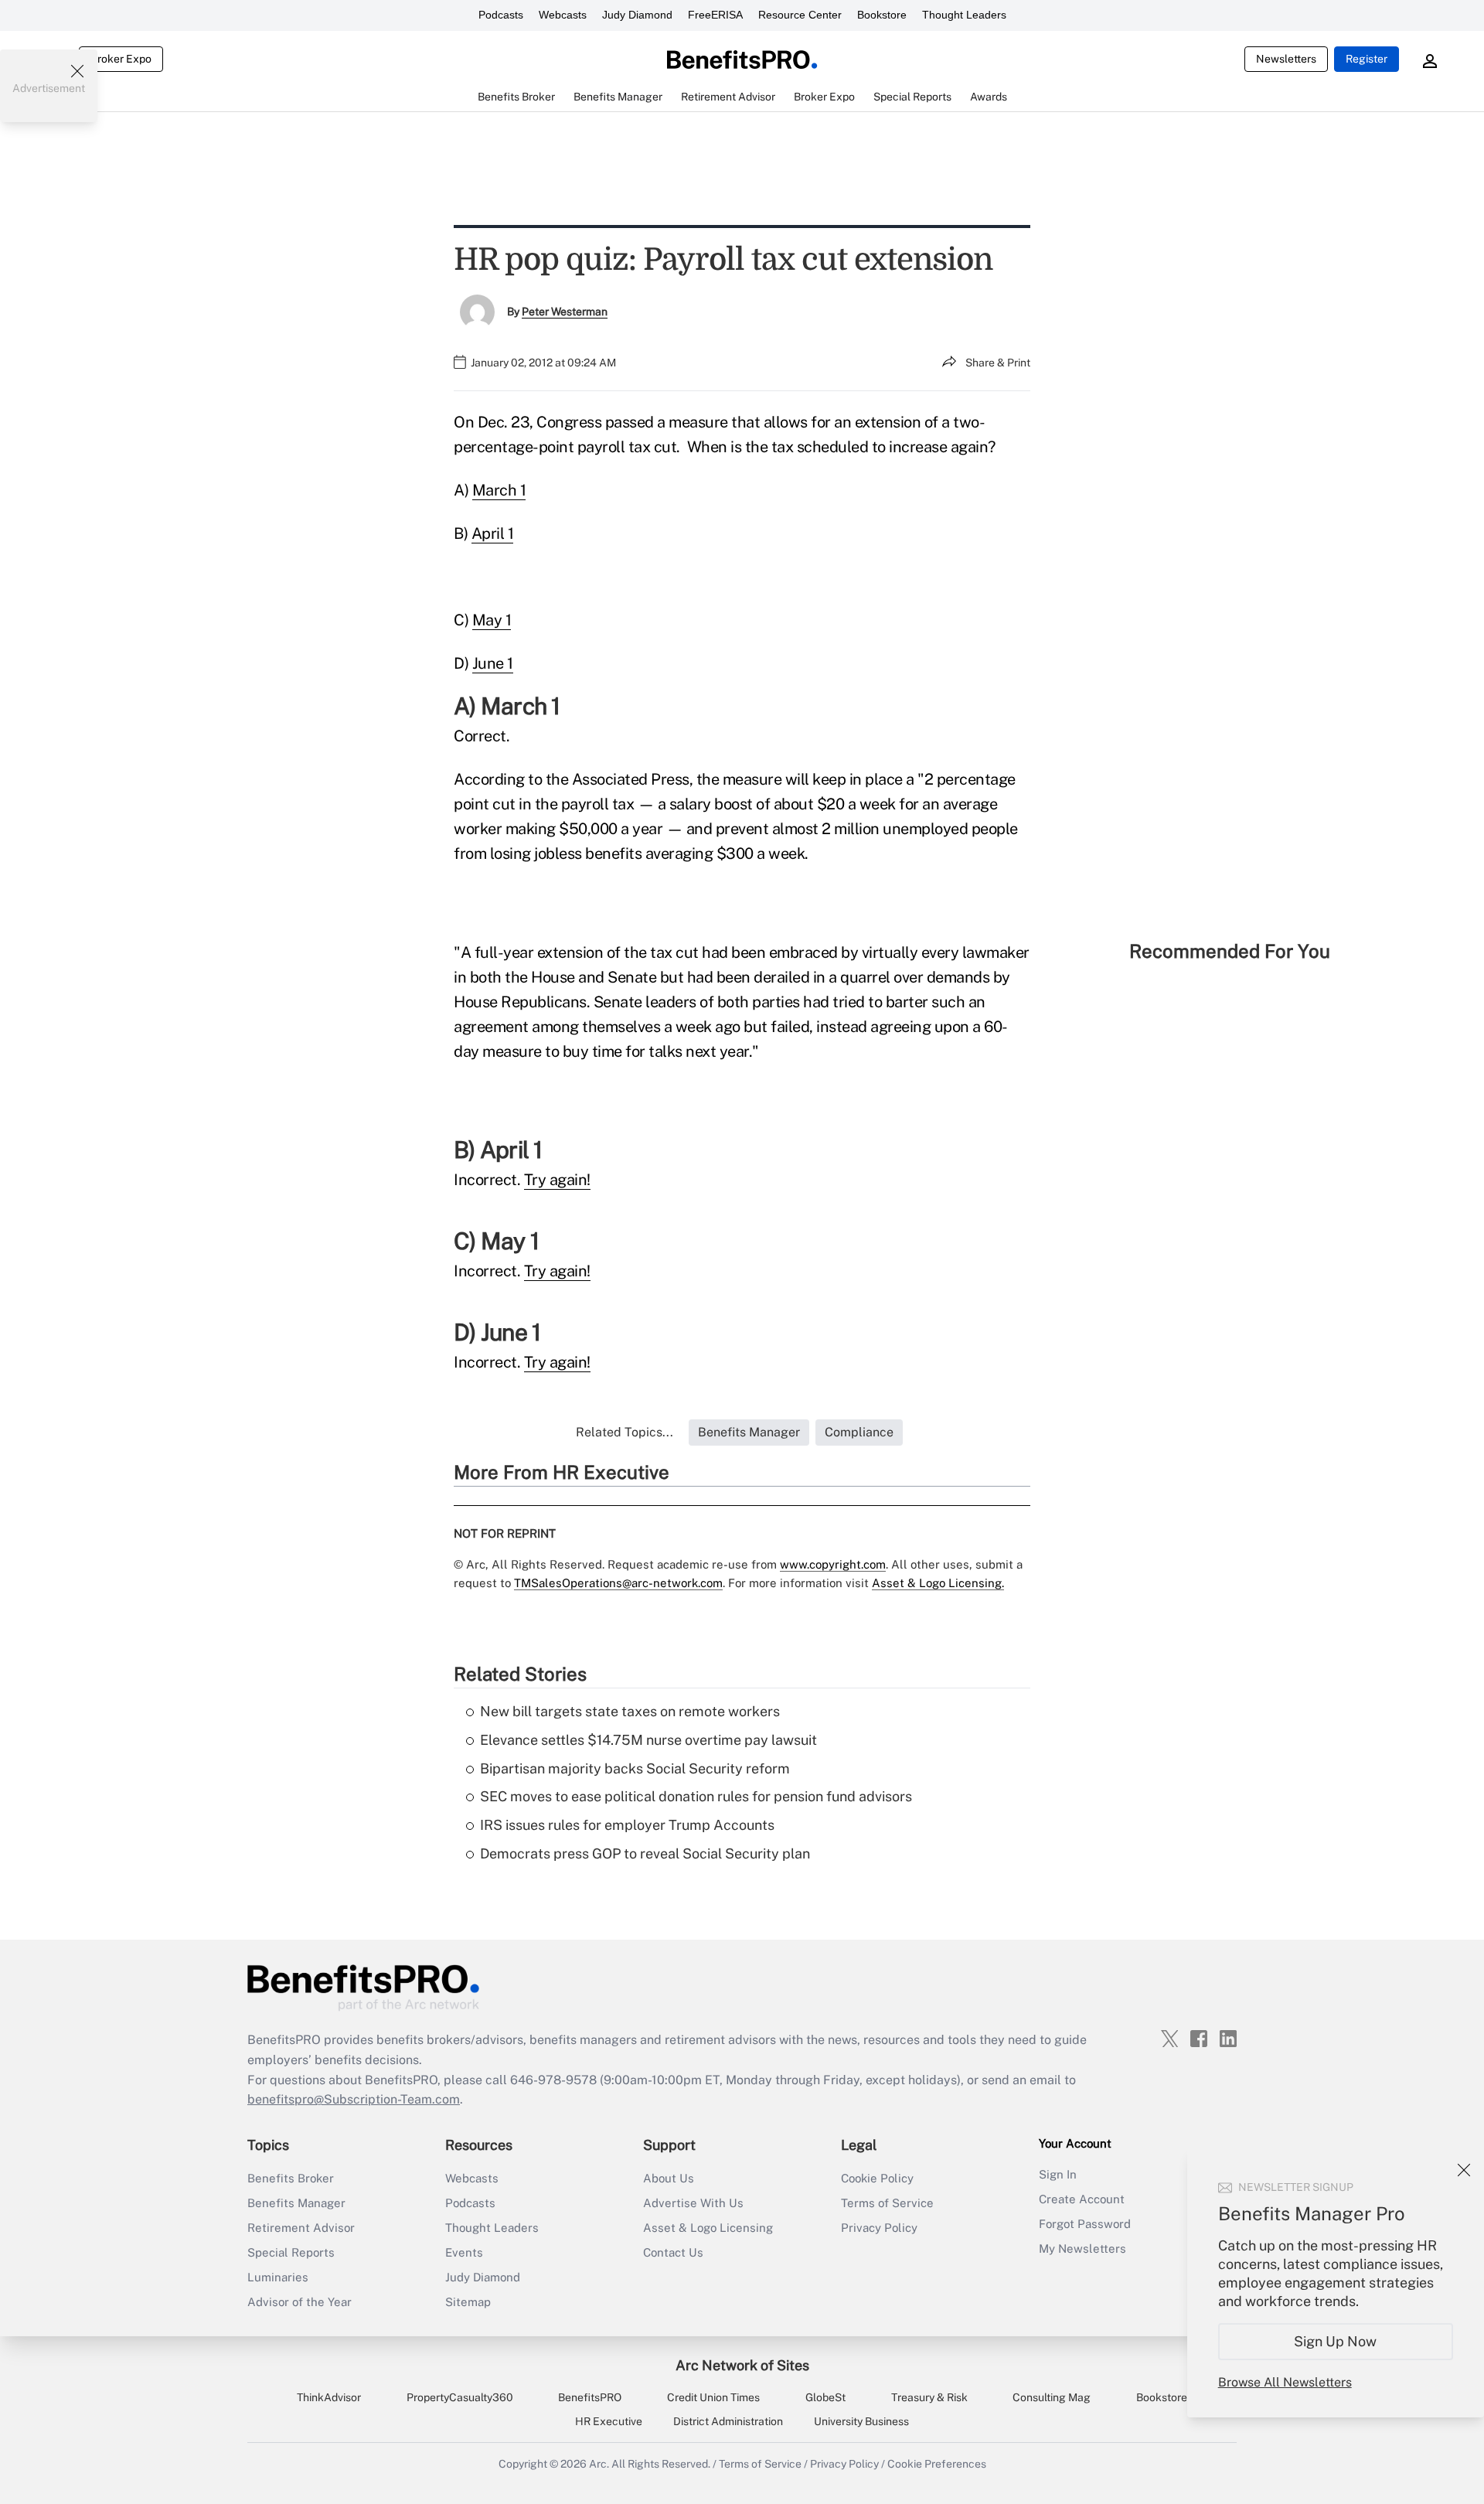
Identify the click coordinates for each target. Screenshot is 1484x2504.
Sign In (1058, 2174)
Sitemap (468, 2302)
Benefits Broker (291, 2178)
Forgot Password (1085, 2224)
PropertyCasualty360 (460, 2397)
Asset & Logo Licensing (708, 2228)
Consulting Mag (1052, 2397)
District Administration (728, 2421)
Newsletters (1286, 59)
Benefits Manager (296, 2203)
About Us (669, 2178)
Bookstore (882, 15)
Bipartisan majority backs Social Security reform (635, 1768)
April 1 (493, 533)
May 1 (492, 620)
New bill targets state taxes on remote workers (630, 1711)
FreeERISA (715, 15)
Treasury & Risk (929, 2397)
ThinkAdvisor (329, 2397)
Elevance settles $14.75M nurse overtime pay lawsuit (648, 1740)
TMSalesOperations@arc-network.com (618, 1583)
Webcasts (563, 15)
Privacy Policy (879, 2228)
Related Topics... (625, 1432)
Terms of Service (887, 2203)
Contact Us (673, 2252)
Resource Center (800, 15)
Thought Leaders (964, 15)
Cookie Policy (877, 2178)
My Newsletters (1082, 2248)
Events (464, 2252)
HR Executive (609, 2421)
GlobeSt (825, 2397)
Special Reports (291, 2252)
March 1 (499, 490)
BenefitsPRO (590, 2397)
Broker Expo (121, 59)
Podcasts (501, 15)
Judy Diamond (637, 15)
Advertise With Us (693, 2203)
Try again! (557, 1180)
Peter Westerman (565, 312)
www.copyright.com (833, 1564)
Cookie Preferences (937, 2464)
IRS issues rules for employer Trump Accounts (627, 1825)
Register (1367, 59)
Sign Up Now (1336, 2341)
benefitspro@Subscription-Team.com (354, 2099)
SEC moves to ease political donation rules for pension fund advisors (696, 1796)
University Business (861, 2421)
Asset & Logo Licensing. (938, 1583)
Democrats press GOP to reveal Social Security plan (645, 1853)
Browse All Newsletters (1285, 2382)
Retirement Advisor (301, 2228)
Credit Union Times (713, 2397)
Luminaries (278, 2277)
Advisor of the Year (300, 2302)
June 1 (493, 663)
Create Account (1082, 2199)
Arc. (599, 2464)
